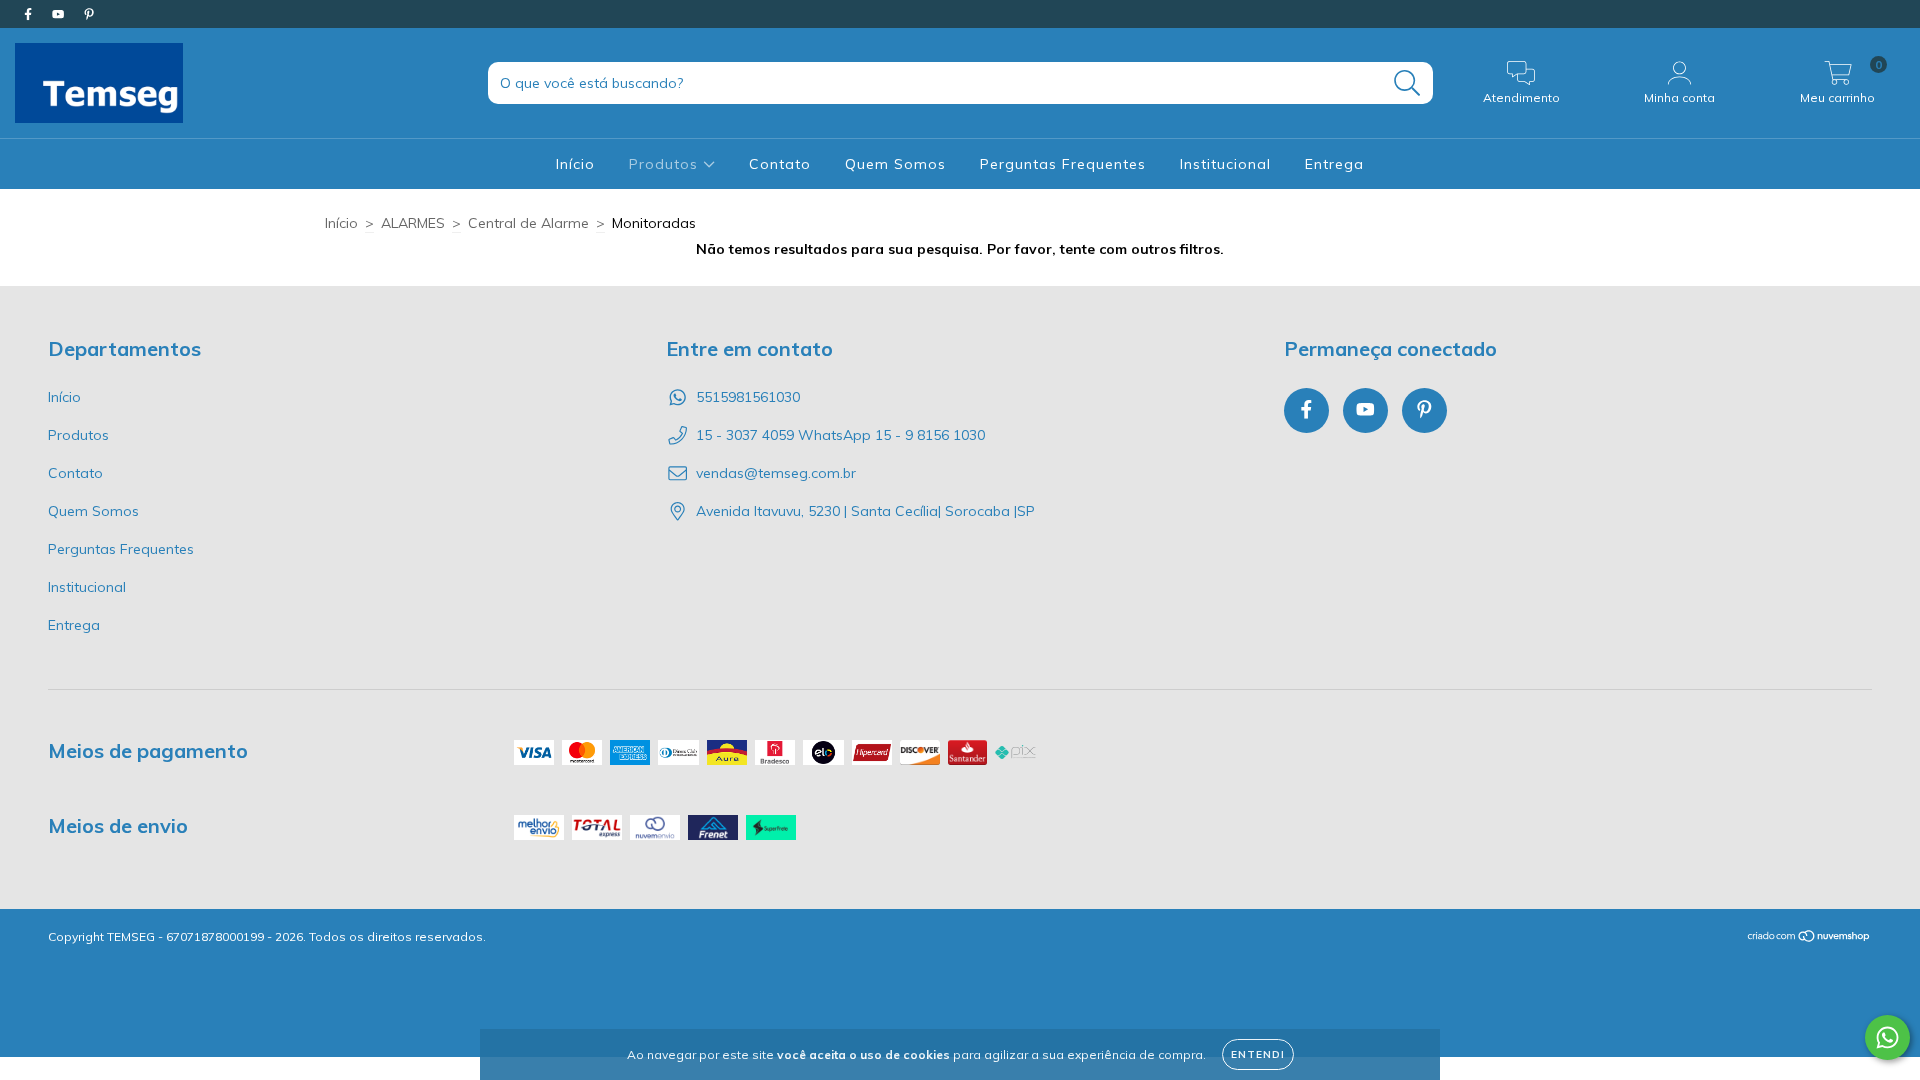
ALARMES (413, 223)
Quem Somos (895, 164)
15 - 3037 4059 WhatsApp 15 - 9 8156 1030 (840, 435)
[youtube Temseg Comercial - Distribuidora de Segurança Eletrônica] (60, 14)
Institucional (1225, 164)
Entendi (1258, 1054)
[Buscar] (1407, 83)
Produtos (666, 164)
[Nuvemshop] (1809, 938)
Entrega (1334, 164)
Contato (780, 164)
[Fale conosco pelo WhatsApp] (1887, 1037)
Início (575, 164)
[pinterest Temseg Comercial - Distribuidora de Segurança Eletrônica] (89, 14)
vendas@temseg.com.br (776, 473)
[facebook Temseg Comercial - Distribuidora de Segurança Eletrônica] (30, 14)
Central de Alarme (528, 223)
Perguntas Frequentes (1063, 164)
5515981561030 (748, 397)
